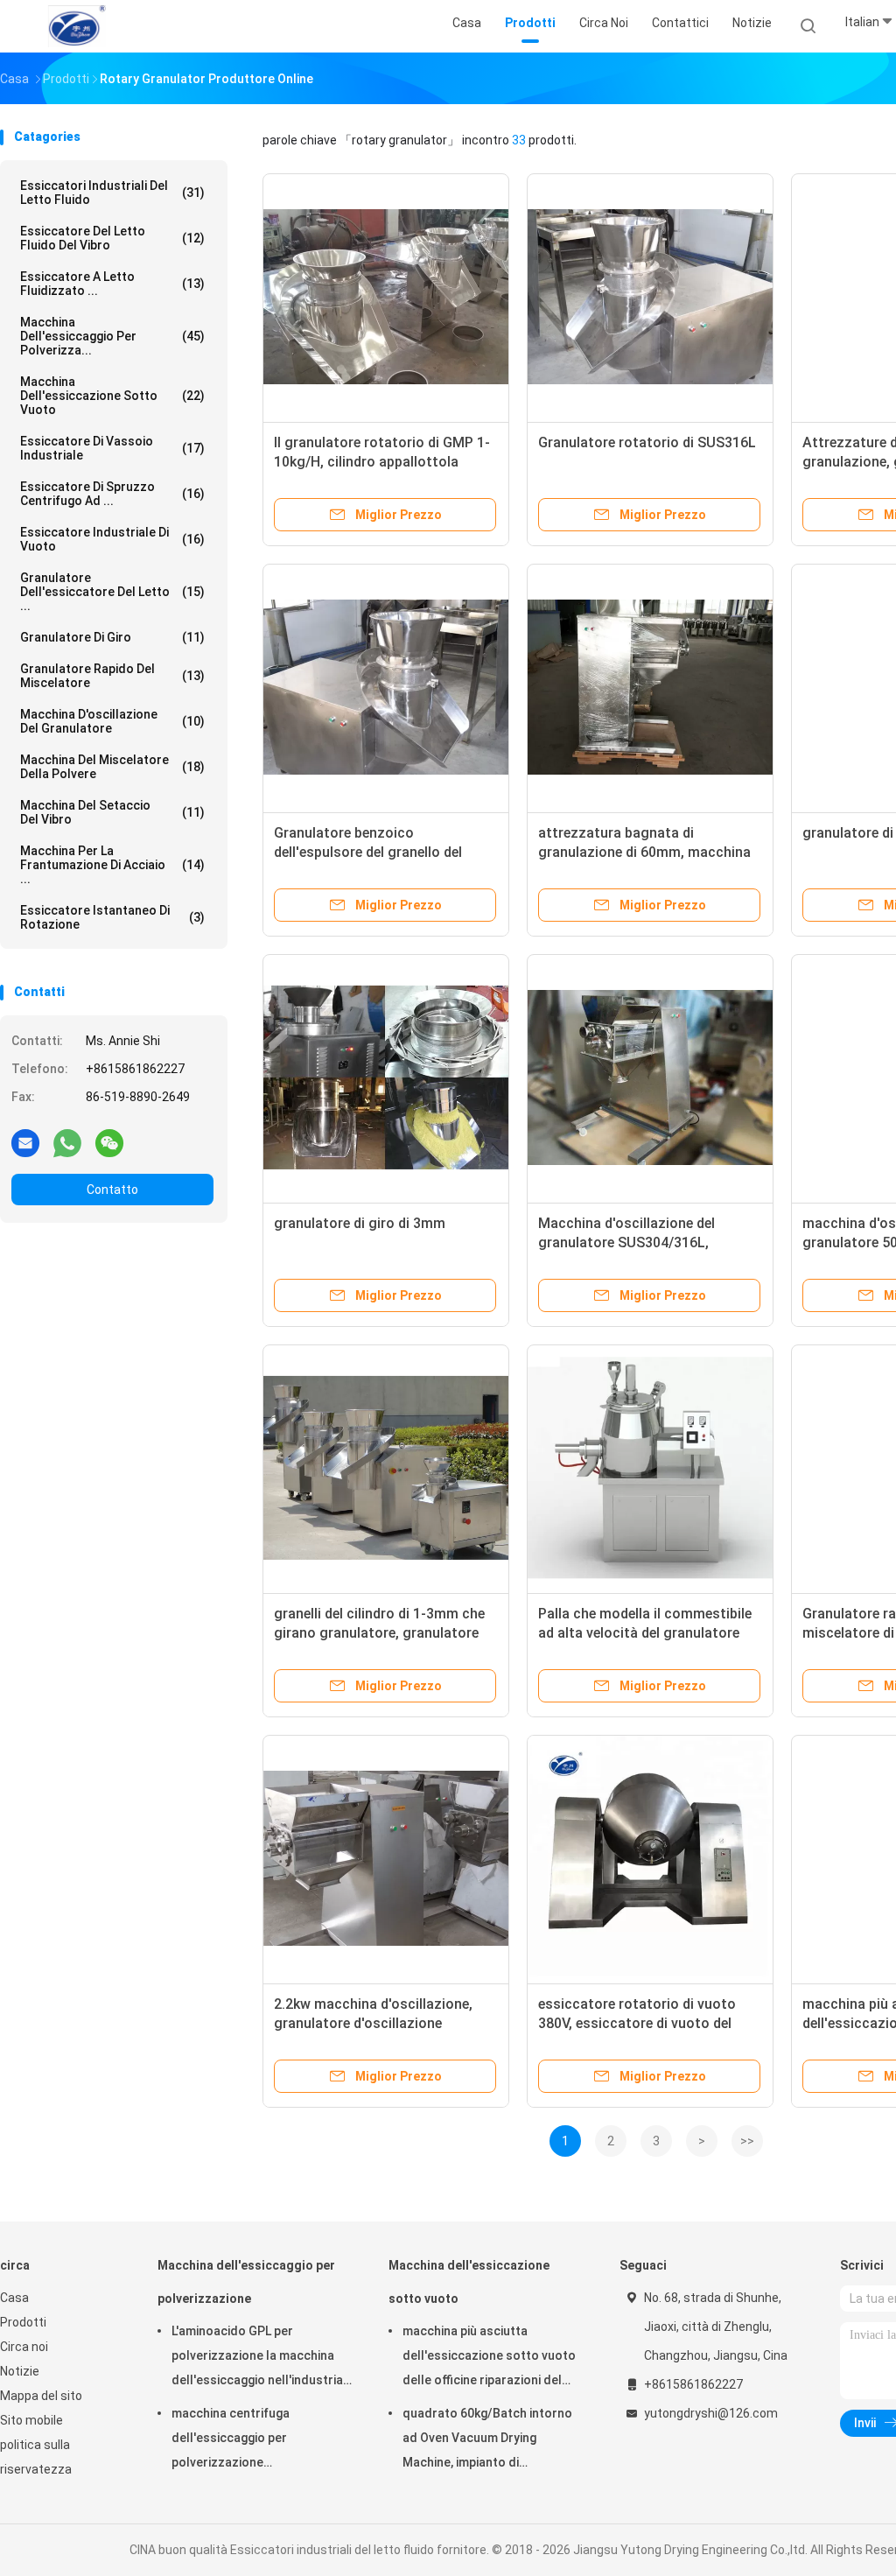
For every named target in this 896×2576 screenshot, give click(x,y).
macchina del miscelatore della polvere (112, 767)
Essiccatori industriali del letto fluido (112, 193)
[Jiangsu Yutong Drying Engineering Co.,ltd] (77, 26)
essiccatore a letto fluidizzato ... (112, 284)
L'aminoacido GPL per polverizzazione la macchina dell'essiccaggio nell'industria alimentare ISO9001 (257, 2358)
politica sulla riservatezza (36, 2457)
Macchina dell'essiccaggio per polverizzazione (246, 2282)
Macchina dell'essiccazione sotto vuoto (112, 396)
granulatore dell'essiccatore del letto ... (112, 592)
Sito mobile (31, 2420)
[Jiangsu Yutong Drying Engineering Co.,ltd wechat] (109, 1142)
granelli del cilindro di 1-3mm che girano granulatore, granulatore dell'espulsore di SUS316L (379, 1633)
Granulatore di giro (112, 637)
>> (747, 2141)
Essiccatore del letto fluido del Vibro (112, 238)
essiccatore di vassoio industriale (112, 448)
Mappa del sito (41, 2396)
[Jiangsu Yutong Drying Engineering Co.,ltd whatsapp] (67, 1142)
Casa (14, 2298)
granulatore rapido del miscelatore (112, 676)
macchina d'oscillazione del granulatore (112, 721)
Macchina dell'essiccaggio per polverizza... (112, 336)
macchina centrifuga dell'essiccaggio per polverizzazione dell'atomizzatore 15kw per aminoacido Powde (250, 2440)
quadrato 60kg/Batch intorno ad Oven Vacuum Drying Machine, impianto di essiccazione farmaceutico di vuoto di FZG (488, 2440)
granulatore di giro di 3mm (360, 1223)
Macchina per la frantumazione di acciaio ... (112, 865)
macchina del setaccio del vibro (112, 812)
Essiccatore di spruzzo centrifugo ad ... (112, 494)
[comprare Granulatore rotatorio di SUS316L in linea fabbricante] (650, 297)
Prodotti (23, 2322)
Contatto (112, 1190)
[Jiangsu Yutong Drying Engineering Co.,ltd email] (25, 1142)
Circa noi (24, 2347)
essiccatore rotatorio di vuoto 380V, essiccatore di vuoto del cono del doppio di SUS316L (637, 2023)
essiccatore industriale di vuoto (112, 539)
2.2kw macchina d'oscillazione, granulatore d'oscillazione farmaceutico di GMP (373, 2023)
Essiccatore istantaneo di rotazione (112, 917)
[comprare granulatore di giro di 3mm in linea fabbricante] (386, 1077)
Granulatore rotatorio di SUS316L (647, 442)
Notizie (20, 2371)
